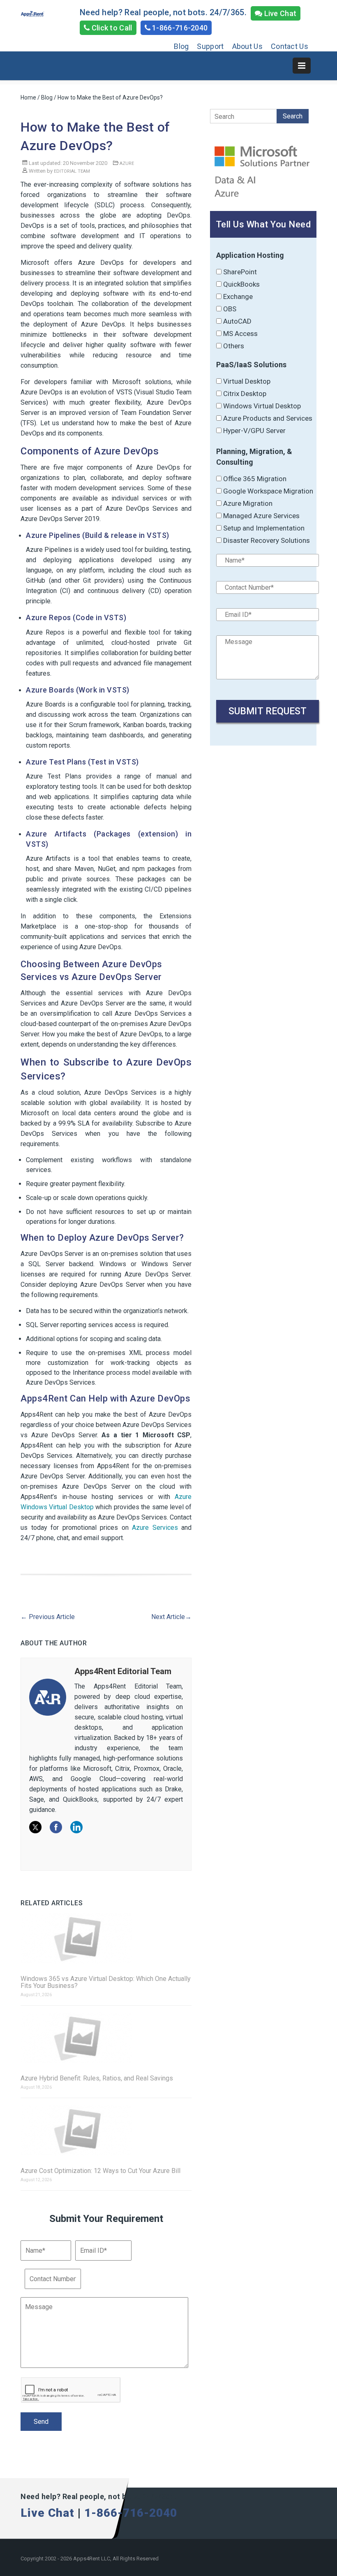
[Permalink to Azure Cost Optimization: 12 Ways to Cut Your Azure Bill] (106, 2131)
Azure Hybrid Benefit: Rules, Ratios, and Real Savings (97, 2078)
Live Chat (279, 13)
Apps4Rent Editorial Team (123, 1671)
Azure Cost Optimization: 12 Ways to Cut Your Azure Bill (100, 2171)
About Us (247, 46)
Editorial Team (72, 171)
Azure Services (155, 1528)
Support (210, 46)
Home (28, 97)
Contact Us (290, 46)
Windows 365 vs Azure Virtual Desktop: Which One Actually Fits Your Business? (106, 1982)
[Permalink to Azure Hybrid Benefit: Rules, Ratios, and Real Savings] (106, 2038)
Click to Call (111, 28)
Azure (127, 163)
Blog (181, 46)
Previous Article (48, 1617)
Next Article (171, 1617)
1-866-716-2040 (179, 28)
